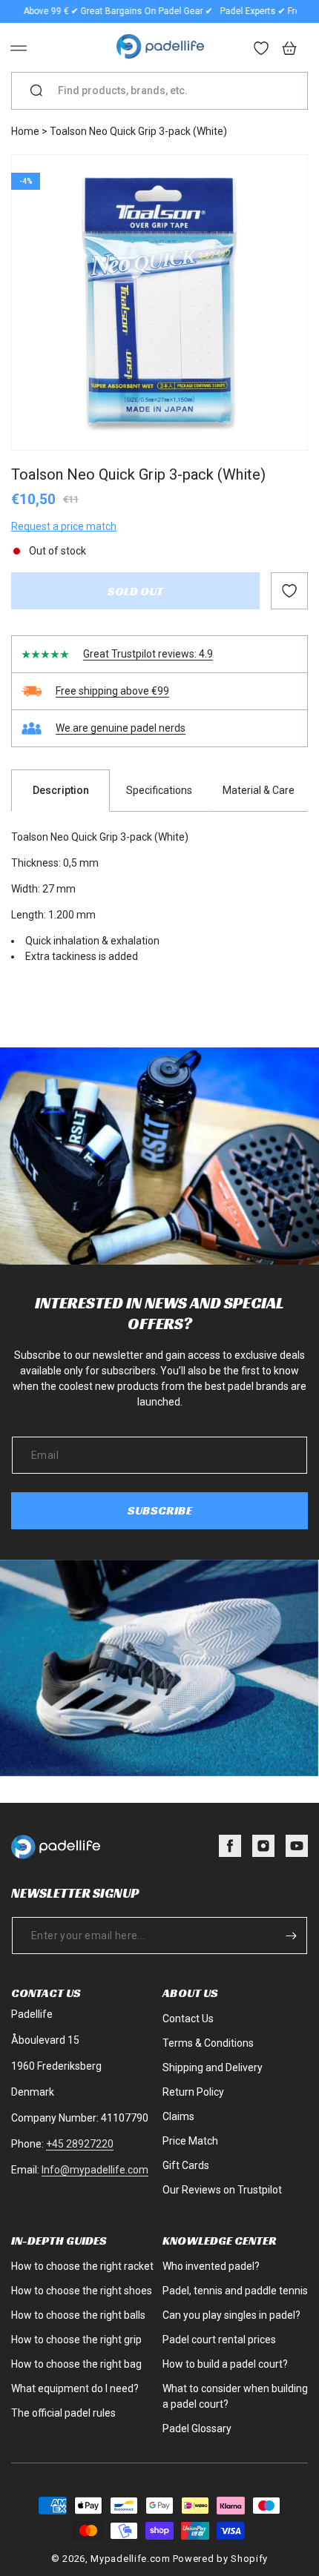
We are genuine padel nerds (121, 728)
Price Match (190, 2141)
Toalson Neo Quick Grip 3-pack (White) (138, 131)
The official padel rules (63, 2413)
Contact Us (188, 2019)
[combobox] (165, 91)
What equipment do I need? (75, 2388)
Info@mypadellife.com (95, 2170)
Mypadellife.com (131, 2559)
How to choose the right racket (82, 2266)
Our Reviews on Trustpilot (222, 2190)
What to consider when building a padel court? (235, 2396)
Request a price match (64, 526)
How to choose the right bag (76, 2364)
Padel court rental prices (219, 2340)
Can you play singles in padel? (231, 2315)
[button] (19, 48)
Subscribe (160, 1510)
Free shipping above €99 (112, 691)
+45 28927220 (80, 2144)
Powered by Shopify (221, 2559)
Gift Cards (186, 2165)
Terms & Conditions (208, 2043)
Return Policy (193, 2092)
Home (25, 131)
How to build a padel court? (225, 2364)
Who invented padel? (211, 2266)
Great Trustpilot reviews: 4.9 (148, 654)
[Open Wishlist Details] (262, 50)
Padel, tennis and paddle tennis (235, 2291)
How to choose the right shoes (82, 2291)
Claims (178, 2116)
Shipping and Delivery (213, 2067)
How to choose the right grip (76, 2340)
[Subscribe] (291, 1936)
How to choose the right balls (78, 2315)
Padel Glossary (197, 2428)
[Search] (36, 91)
